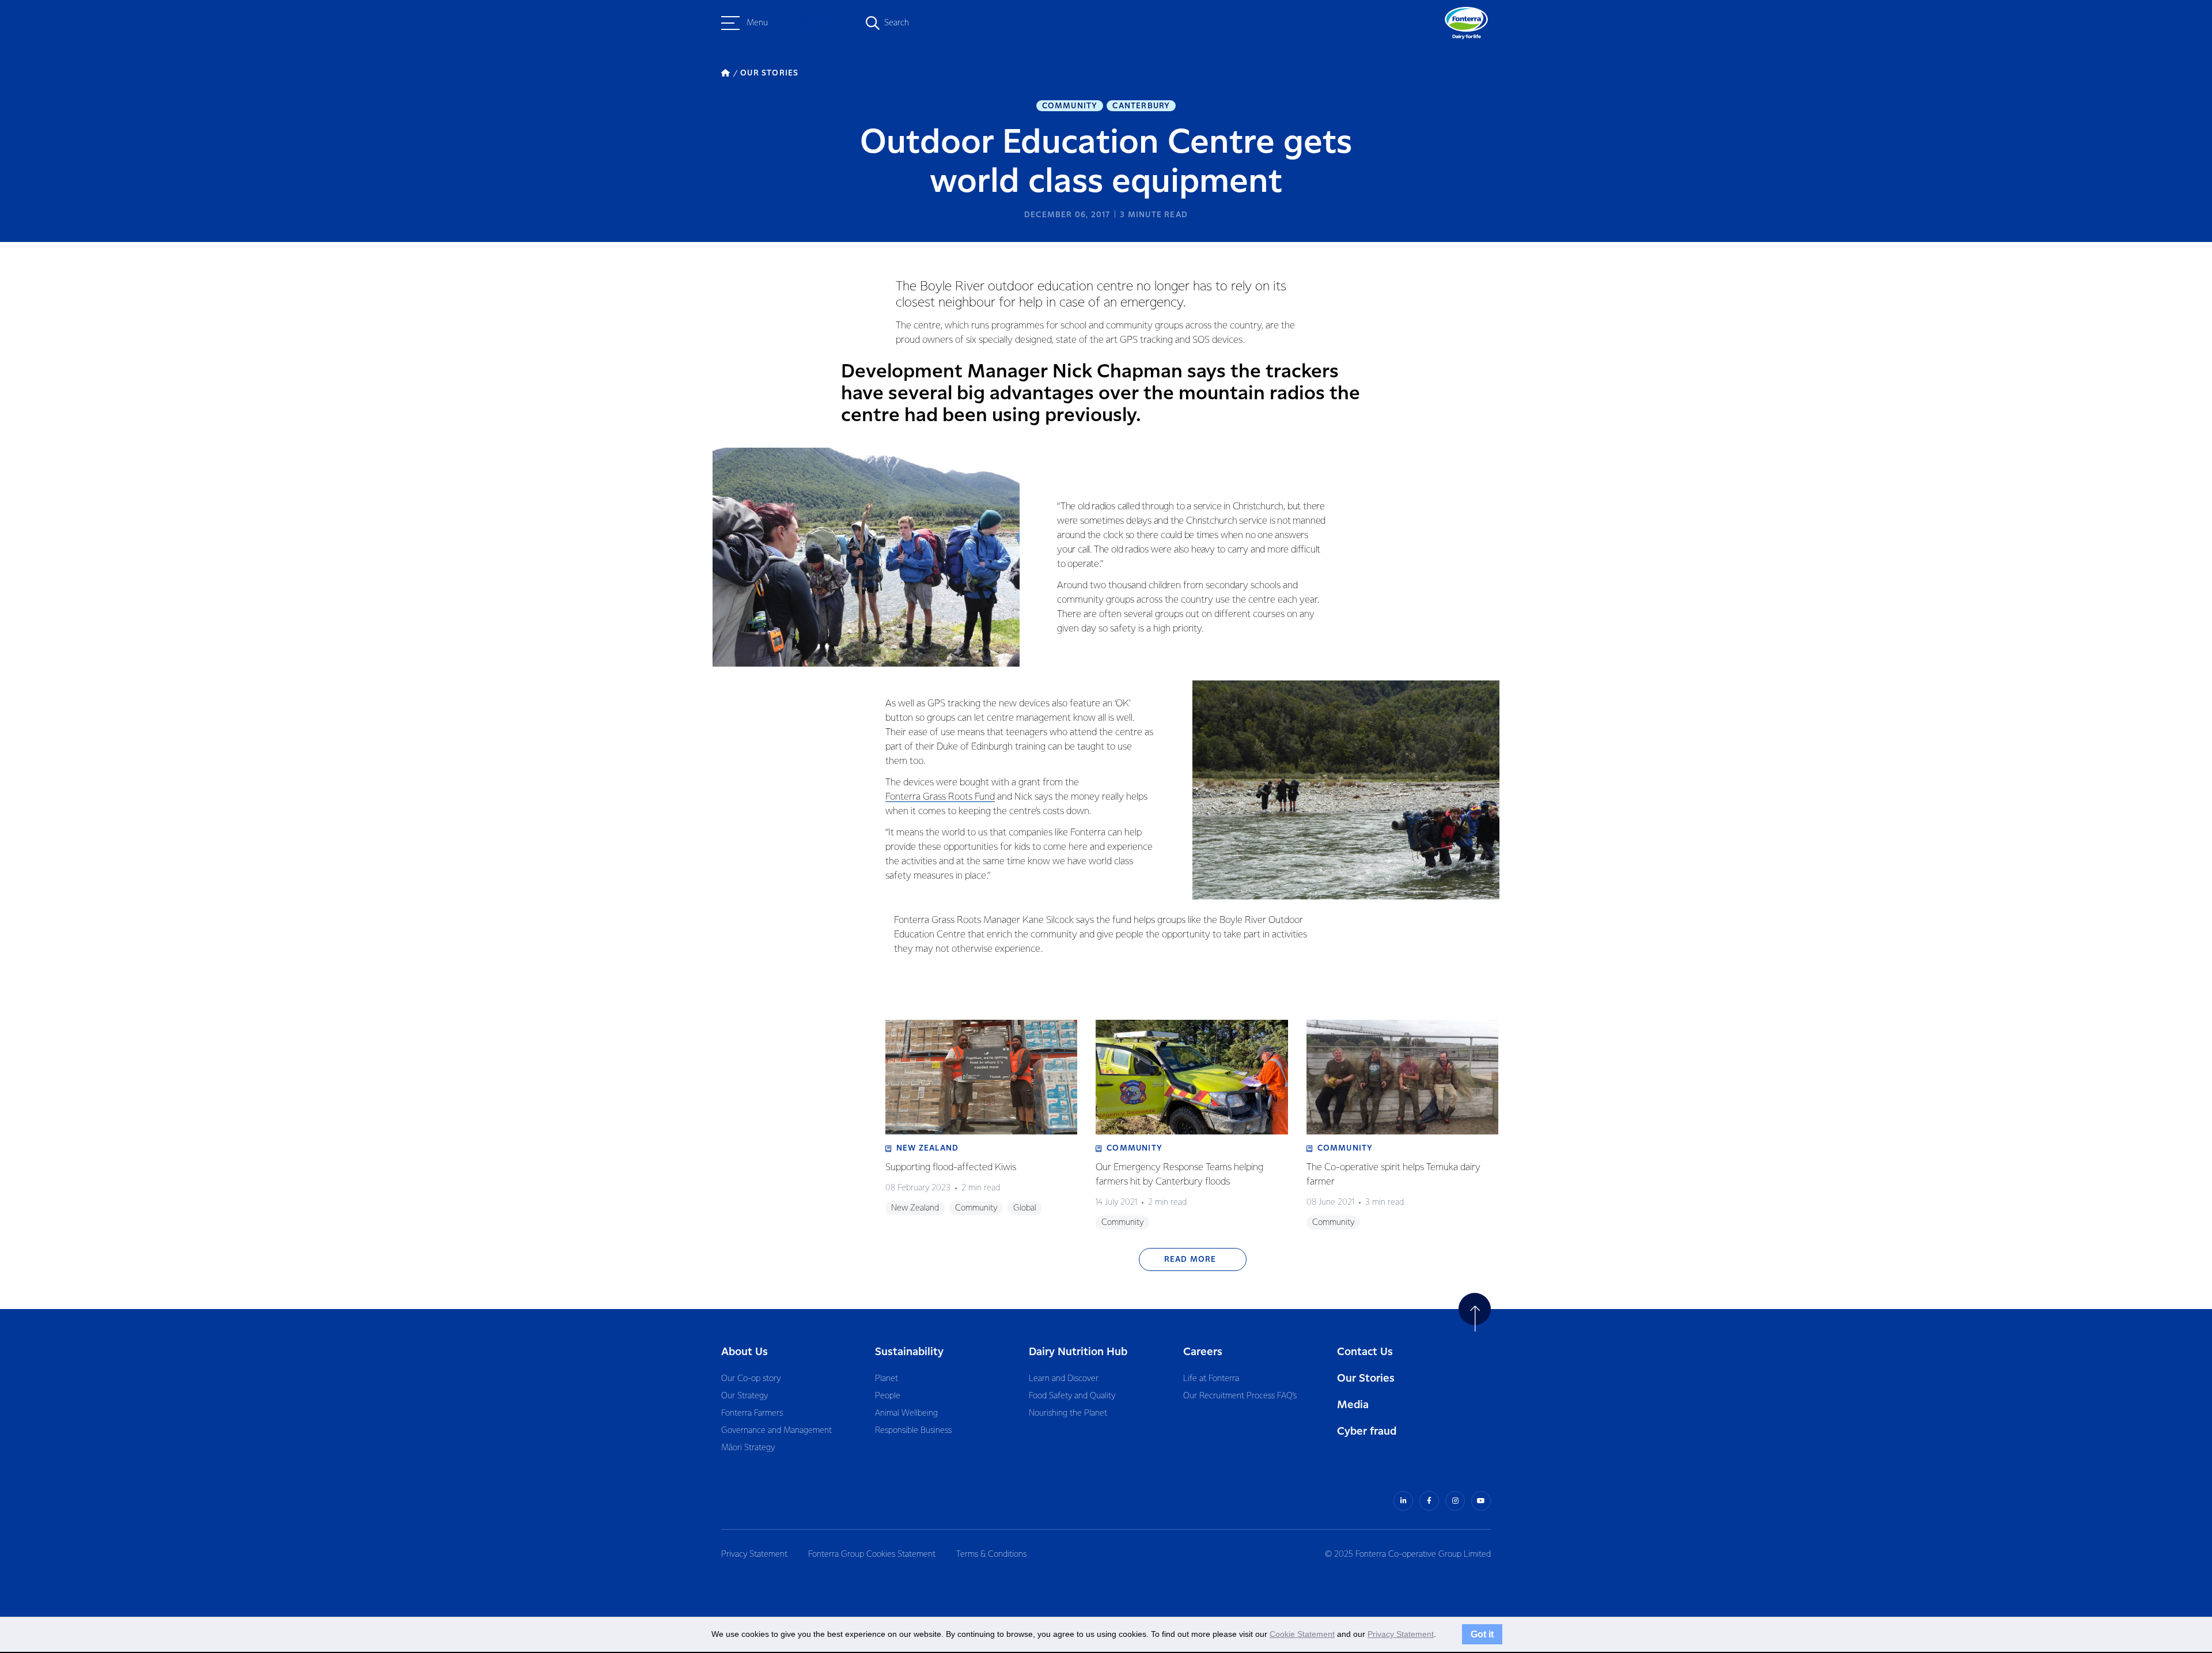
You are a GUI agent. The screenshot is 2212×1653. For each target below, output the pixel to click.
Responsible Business (913, 1431)
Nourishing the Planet (1068, 1413)
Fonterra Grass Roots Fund (940, 797)
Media (1353, 1405)
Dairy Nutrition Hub (1078, 1352)
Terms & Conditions (991, 1554)
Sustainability (909, 1352)
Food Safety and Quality (1072, 1396)
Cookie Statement (1302, 1634)
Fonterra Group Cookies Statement (872, 1554)
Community (1070, 106)
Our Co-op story (751, 1379)
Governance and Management (777, 1431)
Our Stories (1366, 1378)
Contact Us (1365, 1352)
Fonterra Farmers (752, 1413)
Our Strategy (745, 1396)
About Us (745, 1352)
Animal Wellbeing (906, 1413)
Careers (1203, 1352)
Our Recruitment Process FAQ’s (1240, 1396)
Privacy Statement (754, 1554)
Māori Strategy (748, 1448)
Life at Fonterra (1211, 1379)
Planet (887, 1379)
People (888, 1396)
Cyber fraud (1367, 1431)
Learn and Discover (1064, 1379)
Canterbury (1141, 106)
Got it (1482, 1634)
